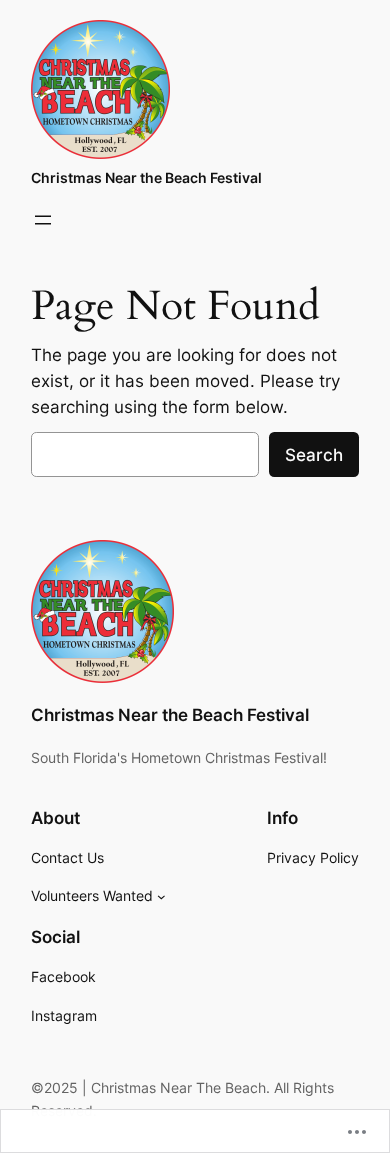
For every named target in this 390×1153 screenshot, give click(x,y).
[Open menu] (43, 220)
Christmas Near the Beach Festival (146, 177)
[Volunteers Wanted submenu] (161, 896)
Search (314, 455)
